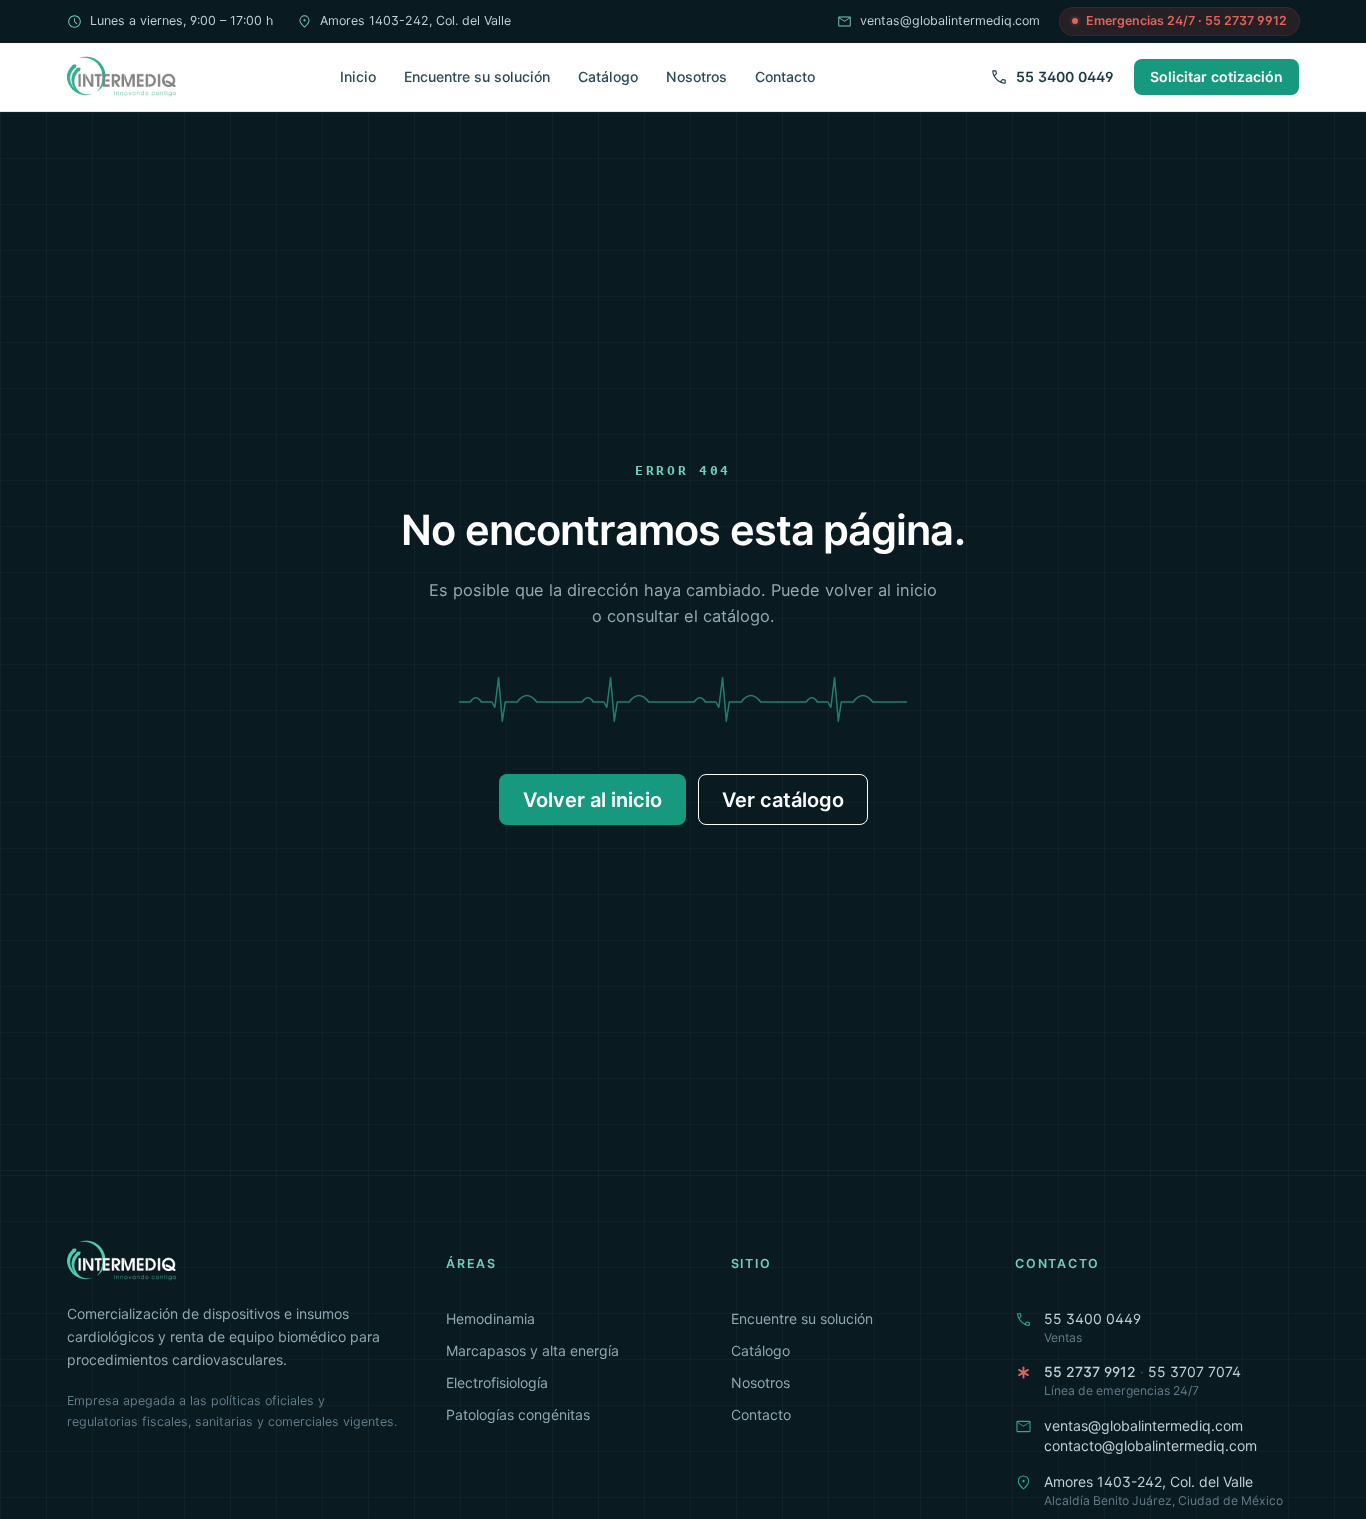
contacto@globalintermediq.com (1150, 1445)
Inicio (358, 76)
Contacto (785, 76)
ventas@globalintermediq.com (950, 20)
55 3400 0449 (1065, 76)
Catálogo (608, 76)
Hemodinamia (490, 1318)
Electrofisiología (497, 1382)
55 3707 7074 (1194, 1371)
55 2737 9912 (1090, 1371)
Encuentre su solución (477, 76)
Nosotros (696, 76)
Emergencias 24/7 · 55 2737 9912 (1186, 20)
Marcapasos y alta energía (532, 1350)
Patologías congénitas (518, 1414)
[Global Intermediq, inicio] (122, 77)
